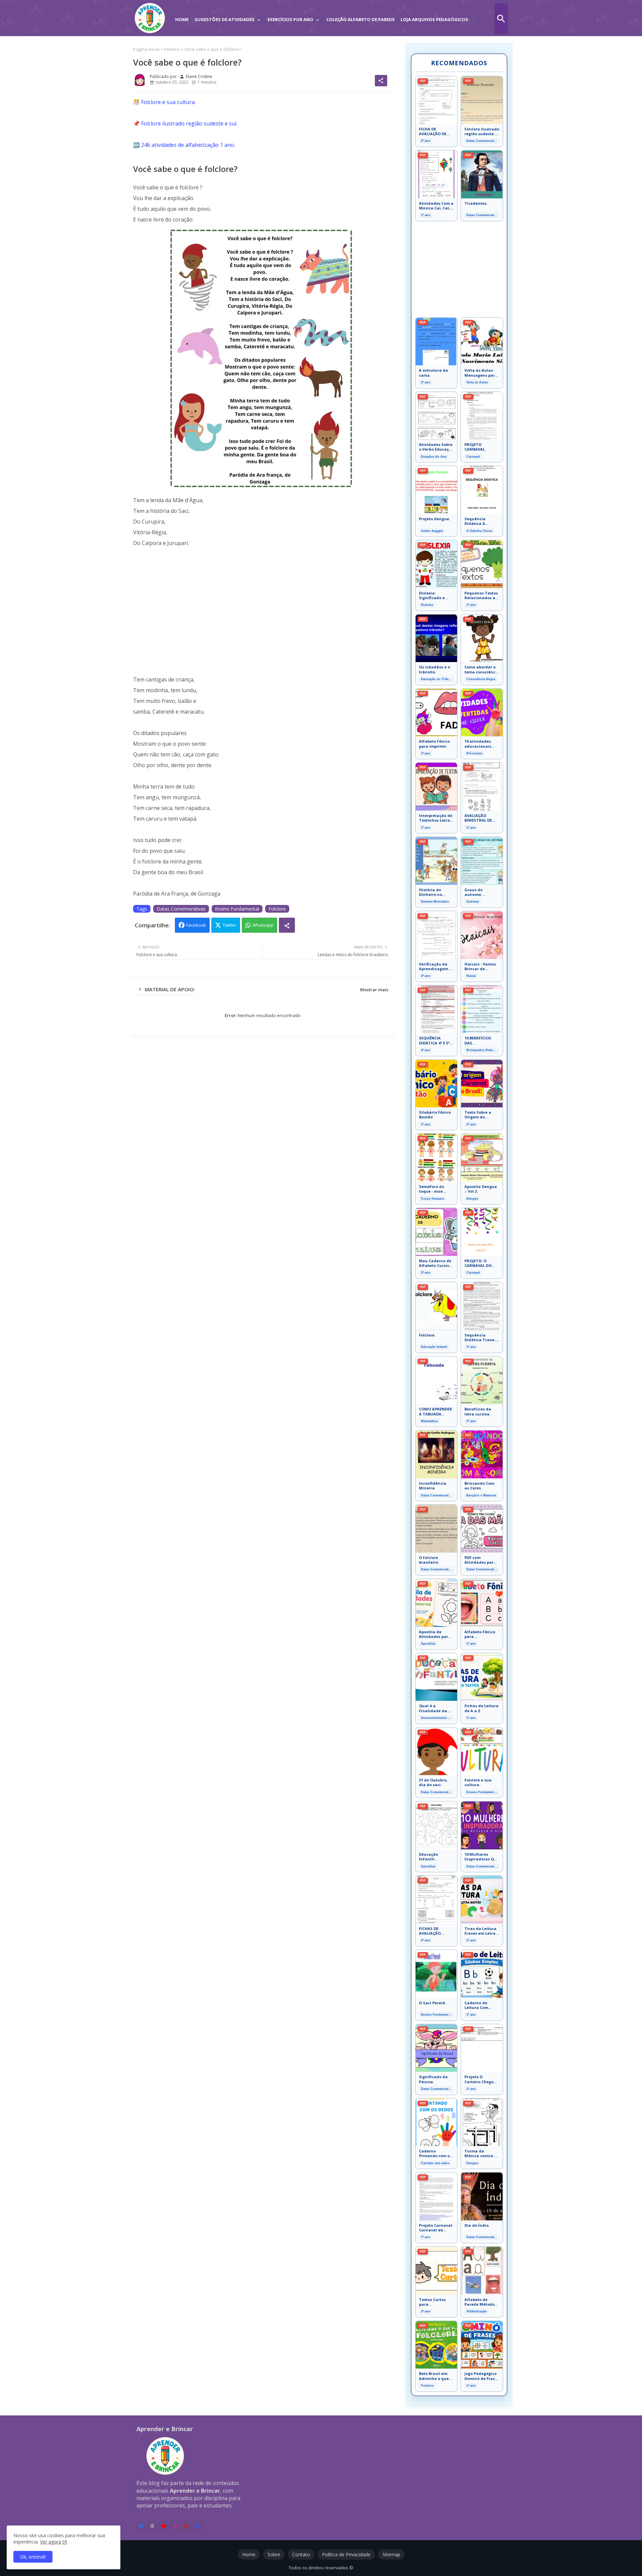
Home (182, 19)
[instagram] (175, 2526)
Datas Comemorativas (181, 909)
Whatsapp (263, 925)
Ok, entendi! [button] (33, 2557)
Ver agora (51, 2542)
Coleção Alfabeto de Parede (360, 19)
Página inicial (146, 49)
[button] (501, 19)
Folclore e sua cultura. (168, 102)
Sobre (274, 2554)
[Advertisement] (263, 617)
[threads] (152, 2526)
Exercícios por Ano (290, 19)
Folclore (172, 49)
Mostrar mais (374, 990)
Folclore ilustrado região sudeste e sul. (189, 123)
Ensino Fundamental (237, 909)
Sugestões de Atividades (225, 19)
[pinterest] (186, 2526)
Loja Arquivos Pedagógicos (434, 19)
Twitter (230, 925)
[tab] (182, 15)
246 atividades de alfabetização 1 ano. (188, 145)
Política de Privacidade (346, 2554)
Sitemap (391, 2554)
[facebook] (141, 2526)
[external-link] (198, 2526)
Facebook (196, 925)
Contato (301, 2554)
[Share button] (287, 925)
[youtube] (164, 2526)
